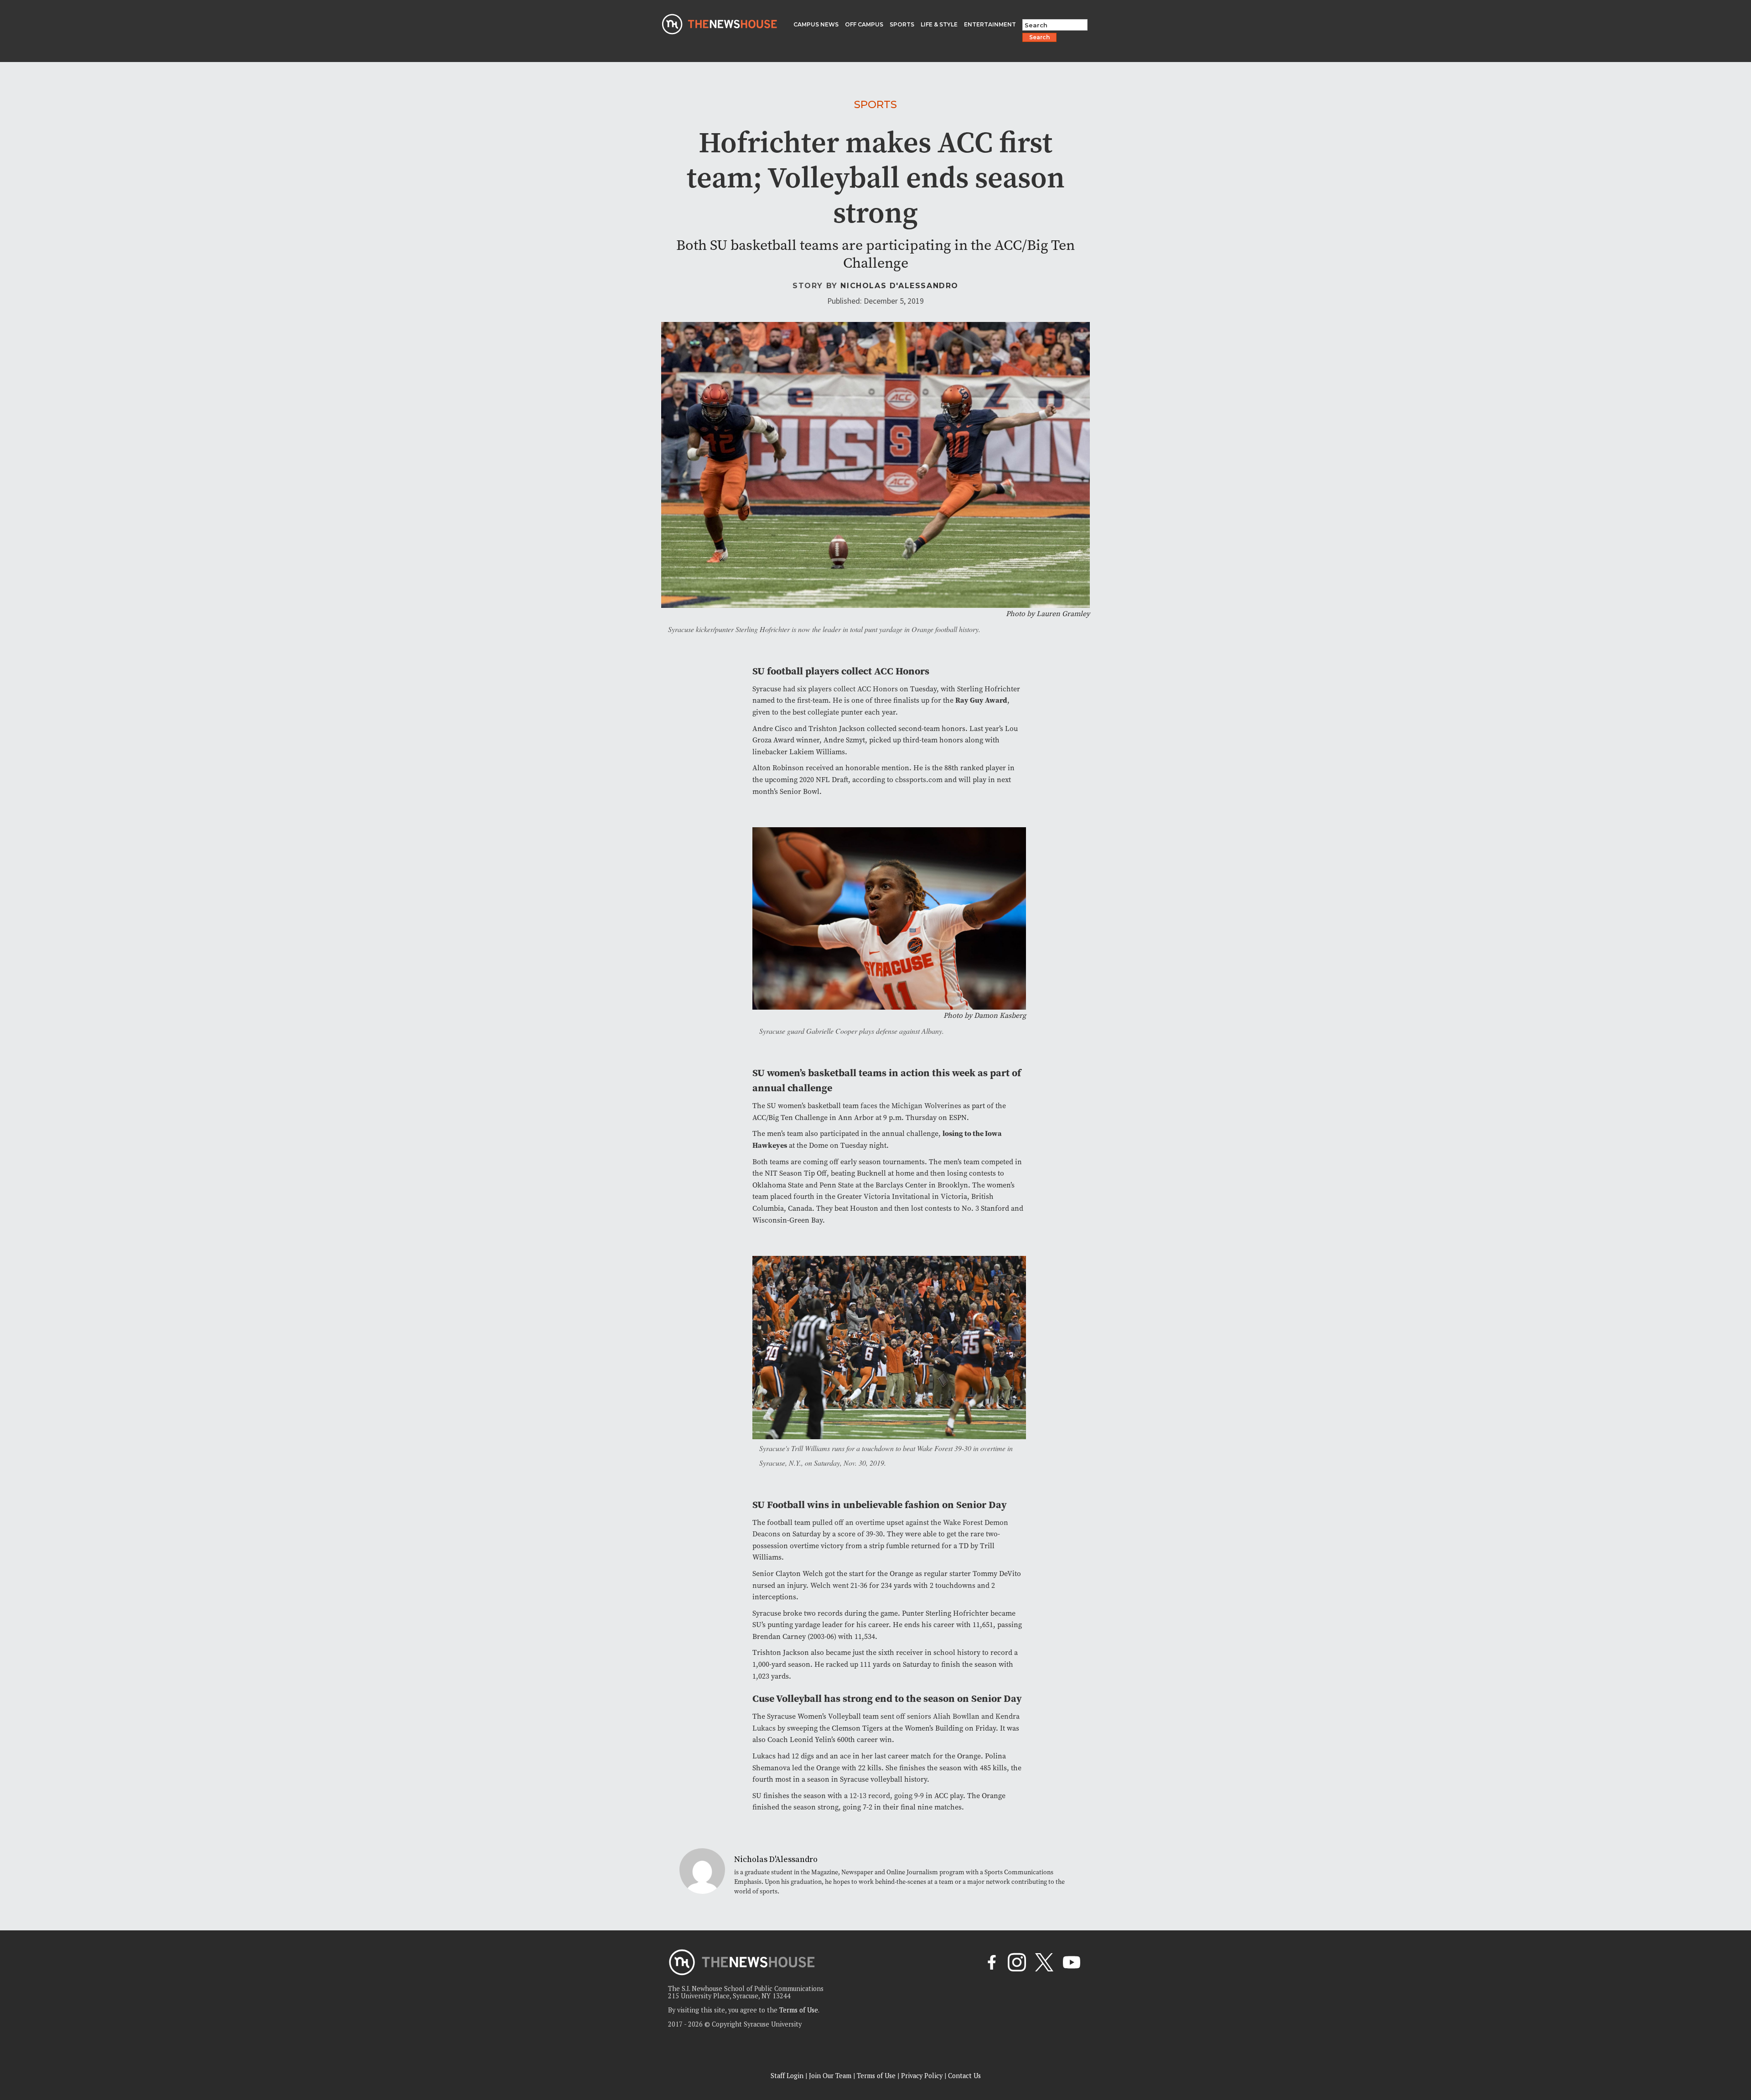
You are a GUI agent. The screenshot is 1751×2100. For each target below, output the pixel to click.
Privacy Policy (922, 2076)
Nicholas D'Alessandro (899, 286)
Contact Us (964, 2076)
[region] (119, 2035)
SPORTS (902, 24)
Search (1039, 37)
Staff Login (787, 2076)
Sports (875, 104)
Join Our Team (830, 2076)
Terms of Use (799, 2010)
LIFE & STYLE (939, 24)
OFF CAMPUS (864, 24)
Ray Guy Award (981, 700)
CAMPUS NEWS (816, 24)
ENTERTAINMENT (990, 24)
